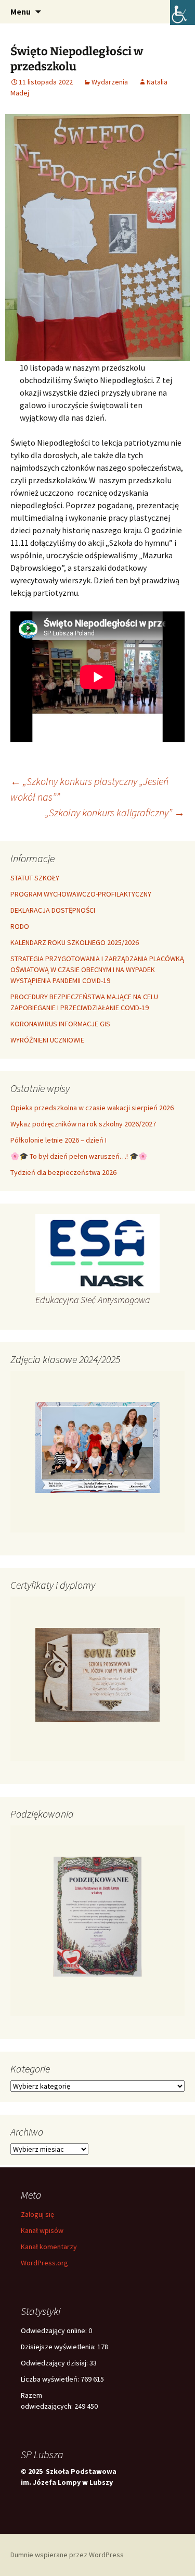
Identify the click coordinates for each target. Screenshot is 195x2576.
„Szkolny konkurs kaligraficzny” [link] (115, 812)
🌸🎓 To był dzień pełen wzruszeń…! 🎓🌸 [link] (79, 1156)
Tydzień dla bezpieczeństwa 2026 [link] (63, 1172)
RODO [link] (20, 926)
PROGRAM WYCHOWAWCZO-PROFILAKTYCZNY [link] (81, 894)
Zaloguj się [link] (37, 2214)
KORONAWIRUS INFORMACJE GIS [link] (60, 1024)
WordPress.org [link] (44, 2263)
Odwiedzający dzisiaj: (55, 2363)
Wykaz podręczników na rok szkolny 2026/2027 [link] (83, 1124)
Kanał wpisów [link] (42, 2230)
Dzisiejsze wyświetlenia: (59, 2347)
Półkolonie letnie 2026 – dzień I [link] (58, 1140)
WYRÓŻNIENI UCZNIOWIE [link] (47, 1040)
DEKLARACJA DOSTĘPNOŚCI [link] (53, 910)
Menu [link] (21, 11)
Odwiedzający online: (55, 2330)
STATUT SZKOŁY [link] (35, 878)
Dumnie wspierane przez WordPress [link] (67, 2555)
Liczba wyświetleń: (51, 2379)
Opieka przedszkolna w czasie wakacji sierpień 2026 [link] (92, 1108)
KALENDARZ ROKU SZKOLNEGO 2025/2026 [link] (75, 942)
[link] (183, 13)
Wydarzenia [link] (110, 82)
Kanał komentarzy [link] (49, 2247)
